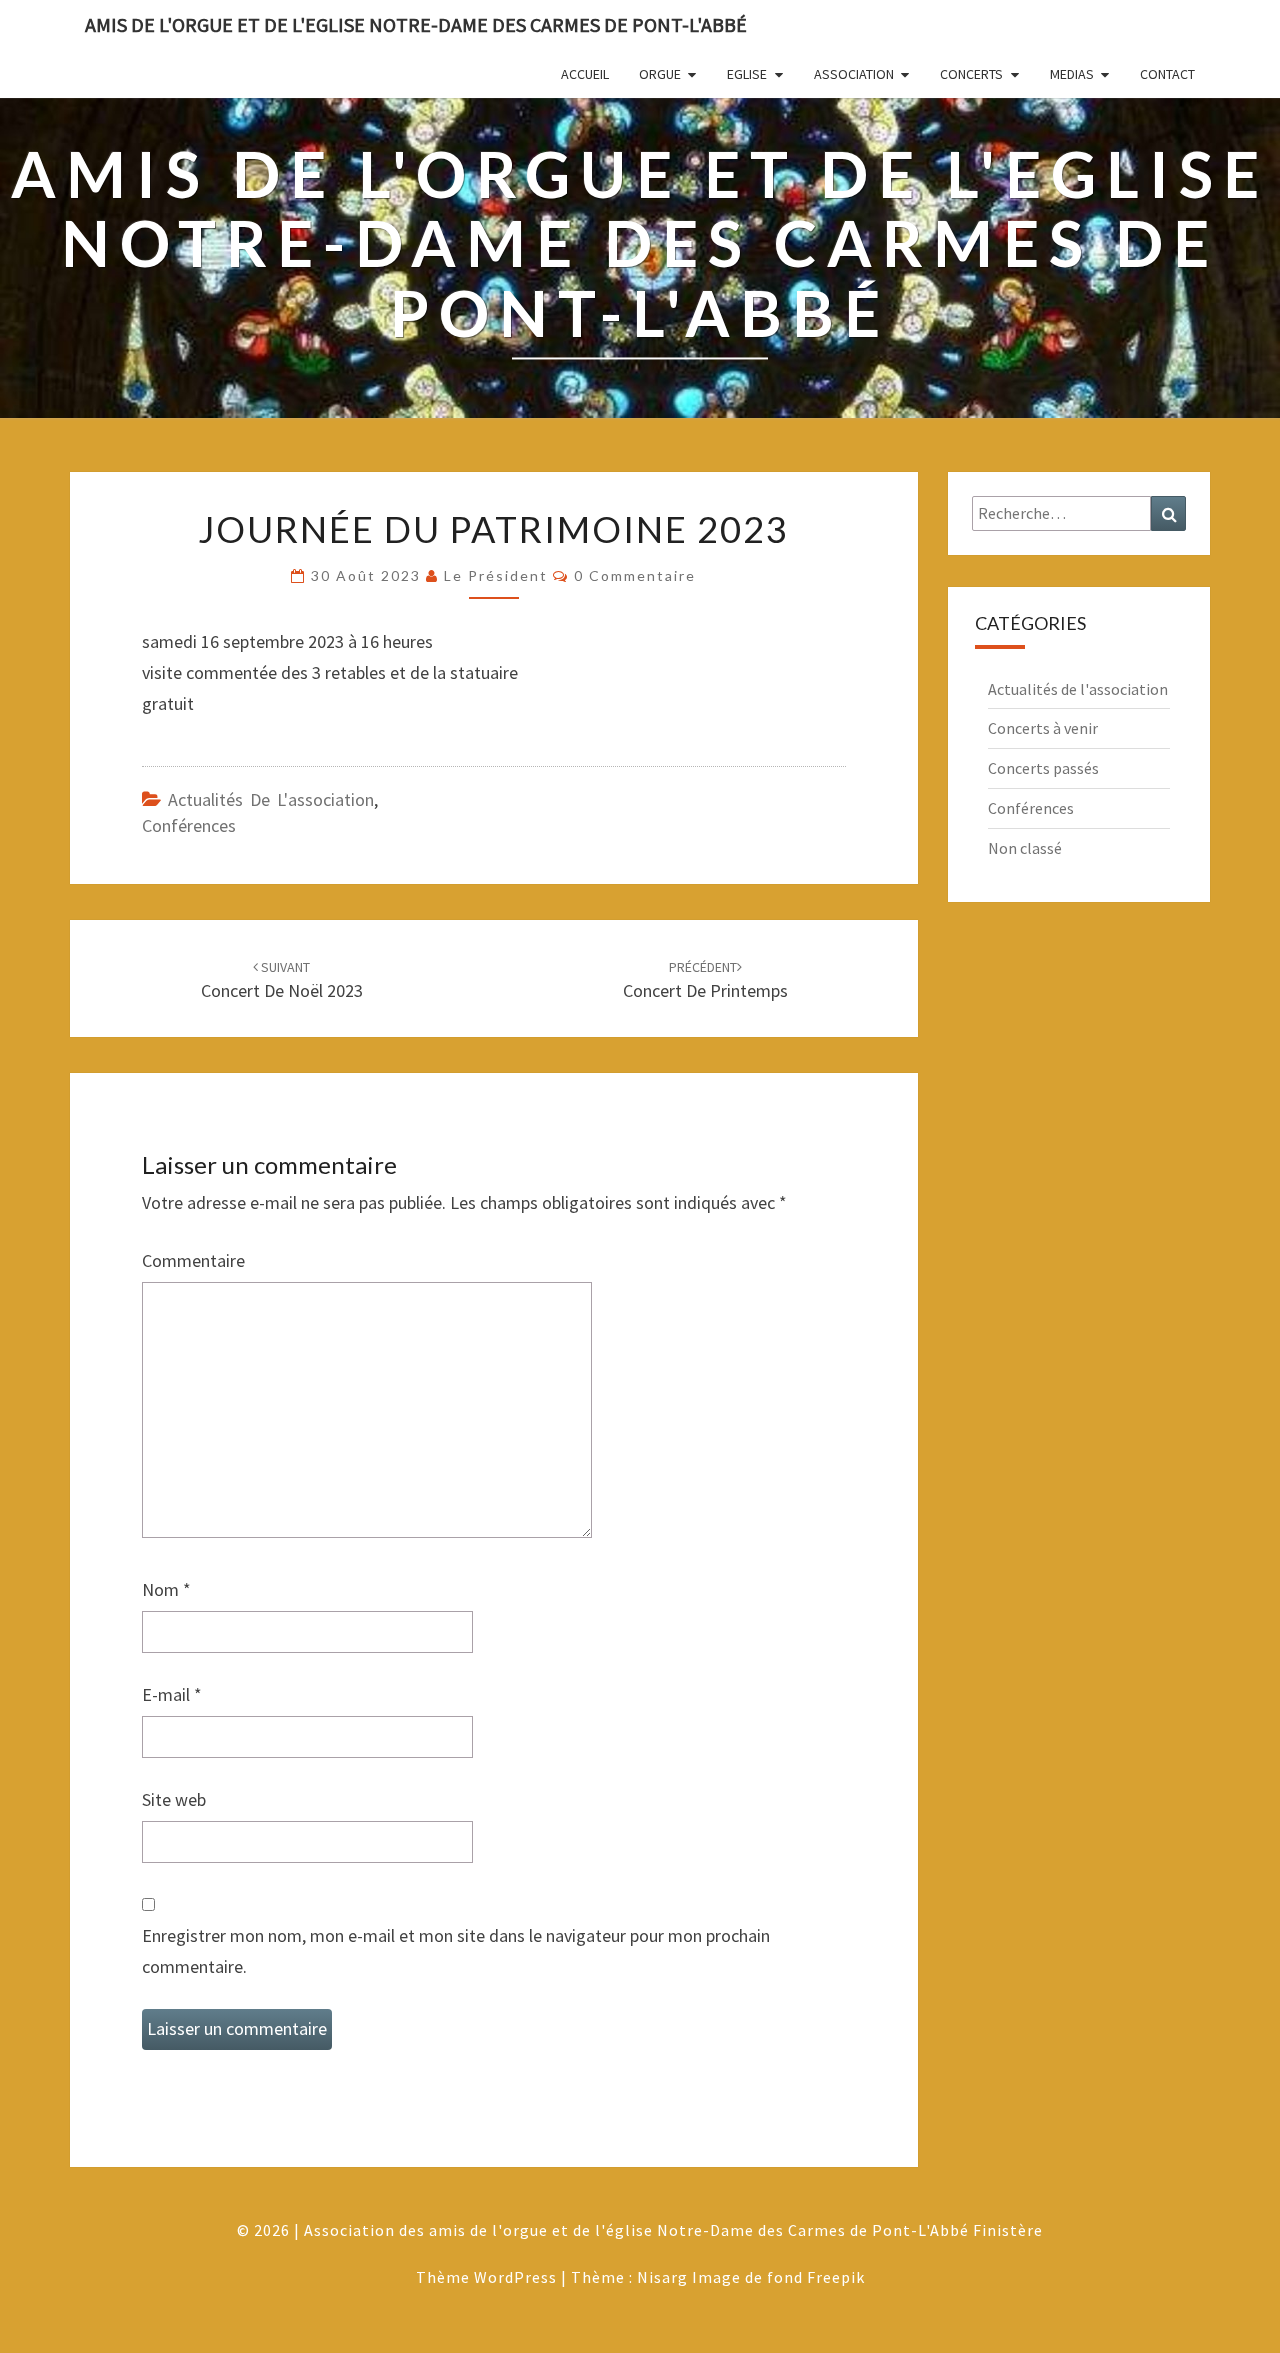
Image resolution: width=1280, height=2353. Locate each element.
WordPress (515, 2277)
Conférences (189, 825)
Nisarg (662, 2277)
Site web (174, 1799)
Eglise (747, 74)
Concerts (971, 74)
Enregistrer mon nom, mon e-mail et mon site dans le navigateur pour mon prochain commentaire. (456, 1951)
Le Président (496, 575)
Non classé (1025, 848)
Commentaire (193, 1260)
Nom (166, 1589)
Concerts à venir (1043, 728)
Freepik (836, 2277)
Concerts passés (1043, 768)
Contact (1167, 74)
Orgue (660, 74)
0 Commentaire (635, 575)
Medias (1072, 74)
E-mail (172, 1694)
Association (854, 74)
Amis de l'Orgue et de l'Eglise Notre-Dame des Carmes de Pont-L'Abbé (416, 24)
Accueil (585, 74)
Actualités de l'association (271, 799)
